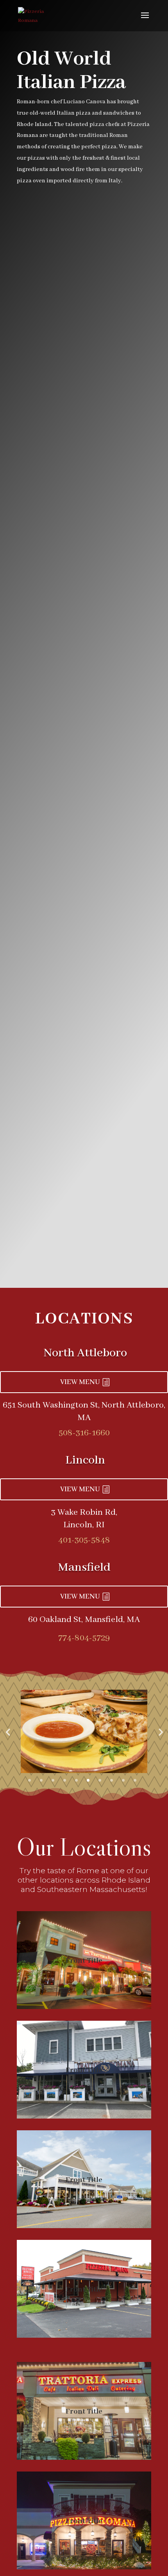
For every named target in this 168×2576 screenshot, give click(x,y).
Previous (8, 1732)
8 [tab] (112, 1780)
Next (160, 1732)
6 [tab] (88, 1780)
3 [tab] (53, 1780)
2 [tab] (41, 1780)
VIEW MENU (80, 1382)
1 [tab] (29, 1780)
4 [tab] (65, 1780)
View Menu (80, 1489)
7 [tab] (100, 1780)
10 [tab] (135, 1780)
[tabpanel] (84, 1731)
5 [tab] (76, 1780)
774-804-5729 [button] (84, 1638)
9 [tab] (123, 1780)
